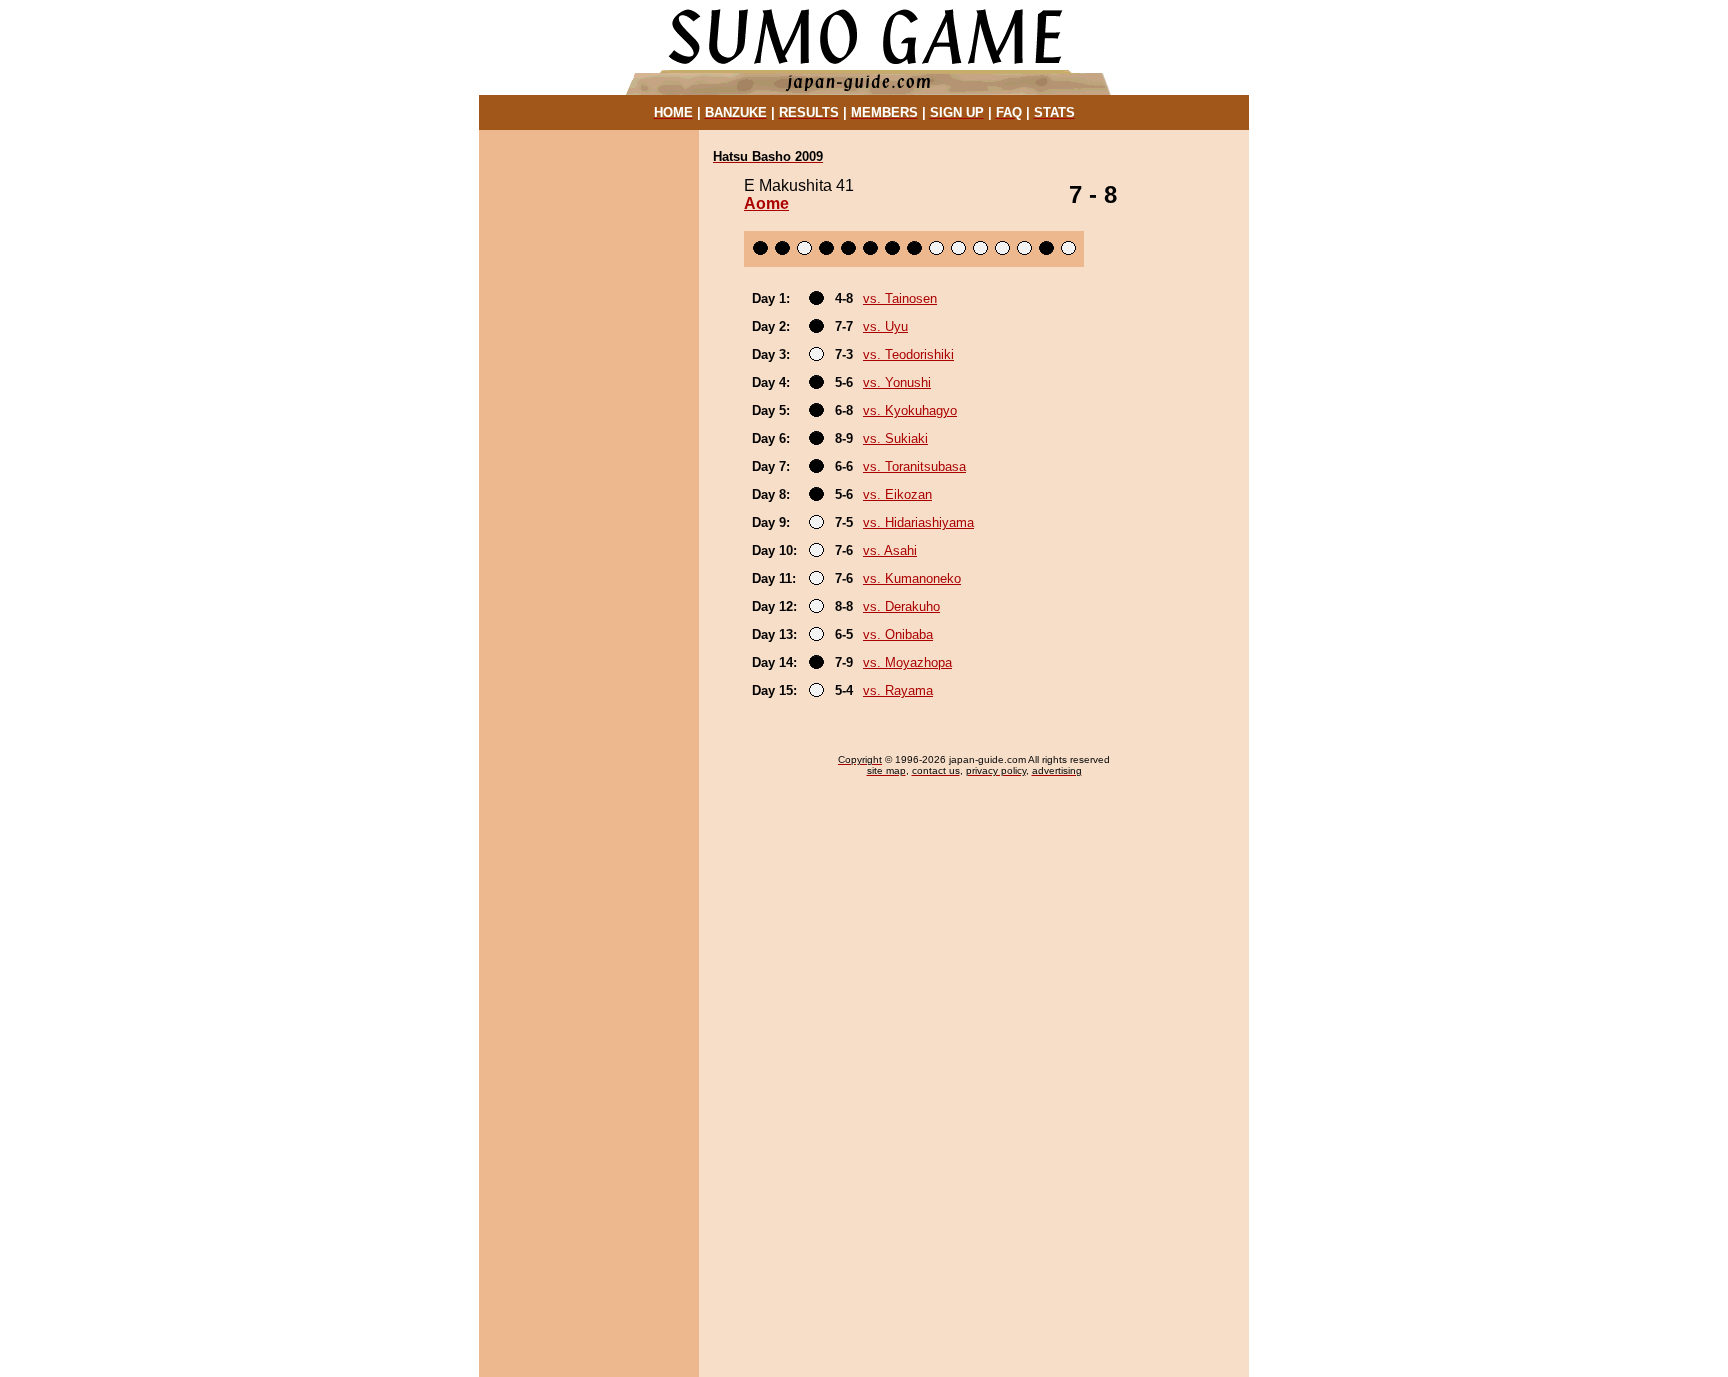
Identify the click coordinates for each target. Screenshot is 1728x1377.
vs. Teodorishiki (908, 354)
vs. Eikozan (897, 494)
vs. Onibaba (898, 634)
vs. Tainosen (900, 298)
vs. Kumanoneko (912, 578)
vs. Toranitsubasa (914, 466)
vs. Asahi (890, 550)
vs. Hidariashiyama (918, 522)
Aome (766, 203)
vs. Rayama (898, 690)
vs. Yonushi (897, 382)
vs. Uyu (885, 326)
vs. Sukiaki (895, 438)
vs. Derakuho (901, 606)
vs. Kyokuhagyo (910, 410)
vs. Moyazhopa (907, 662)
